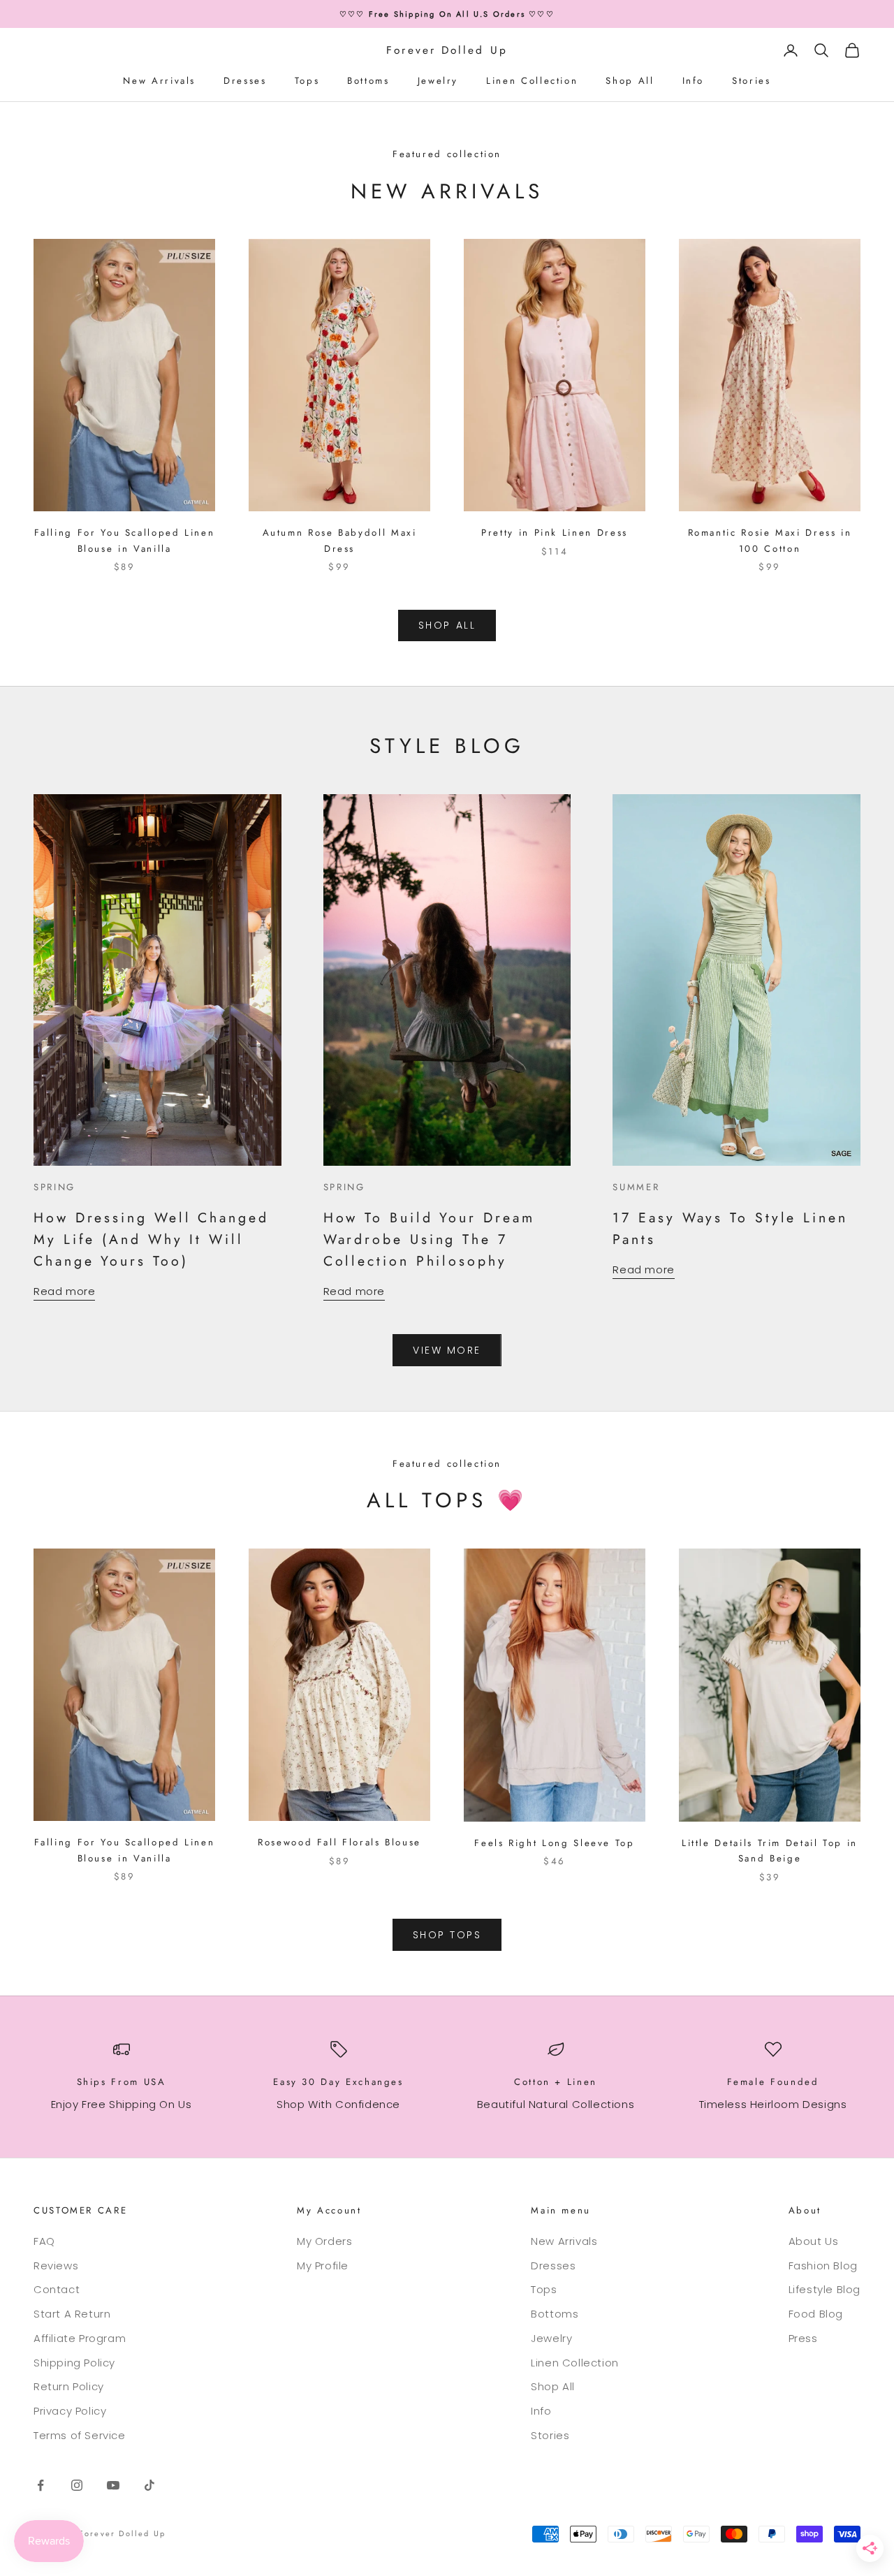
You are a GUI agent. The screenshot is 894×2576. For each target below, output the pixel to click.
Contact (57, 2289)
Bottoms (368, 81)
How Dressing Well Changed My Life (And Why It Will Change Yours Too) (151, 1239)
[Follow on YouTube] (113, 2485)
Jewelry (438, 81)
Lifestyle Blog (825, 2289)
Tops (307, 81)
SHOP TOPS (447, 1935)
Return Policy (69, 2386)
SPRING (54, 1187)
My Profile (323, 2266)
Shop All (630, 81)
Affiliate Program (80, 2338)
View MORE (447, 1350)
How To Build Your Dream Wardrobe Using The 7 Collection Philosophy (429, 1239)
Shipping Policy (74, 2363)
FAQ (44, 2241)
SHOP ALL (447, 625)
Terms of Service (80, 2435)
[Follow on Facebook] (41, 2485)
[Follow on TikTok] (149, 2485)
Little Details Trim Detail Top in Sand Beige (770, 1851)
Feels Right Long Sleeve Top (554, 1843)
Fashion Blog (823, 2266)
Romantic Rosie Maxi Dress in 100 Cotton (770, 540)
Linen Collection (532, 81)
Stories (751, 81)
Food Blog (816, 2314)
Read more (64, 1291)
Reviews (56, 2266)
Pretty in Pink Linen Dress (555, 533)
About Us (814, 2241)
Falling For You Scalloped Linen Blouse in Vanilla (125, 540)
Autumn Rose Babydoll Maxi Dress (340, 540)
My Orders (324, 2241)
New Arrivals (159, 81)
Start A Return (72, 2314)
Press (803, 2338)
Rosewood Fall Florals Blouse (339, 1842)
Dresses (245, 81)
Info (694, 81)
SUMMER (636, 1187)
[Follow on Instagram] (77, 2485)
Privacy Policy (70, 2411)
